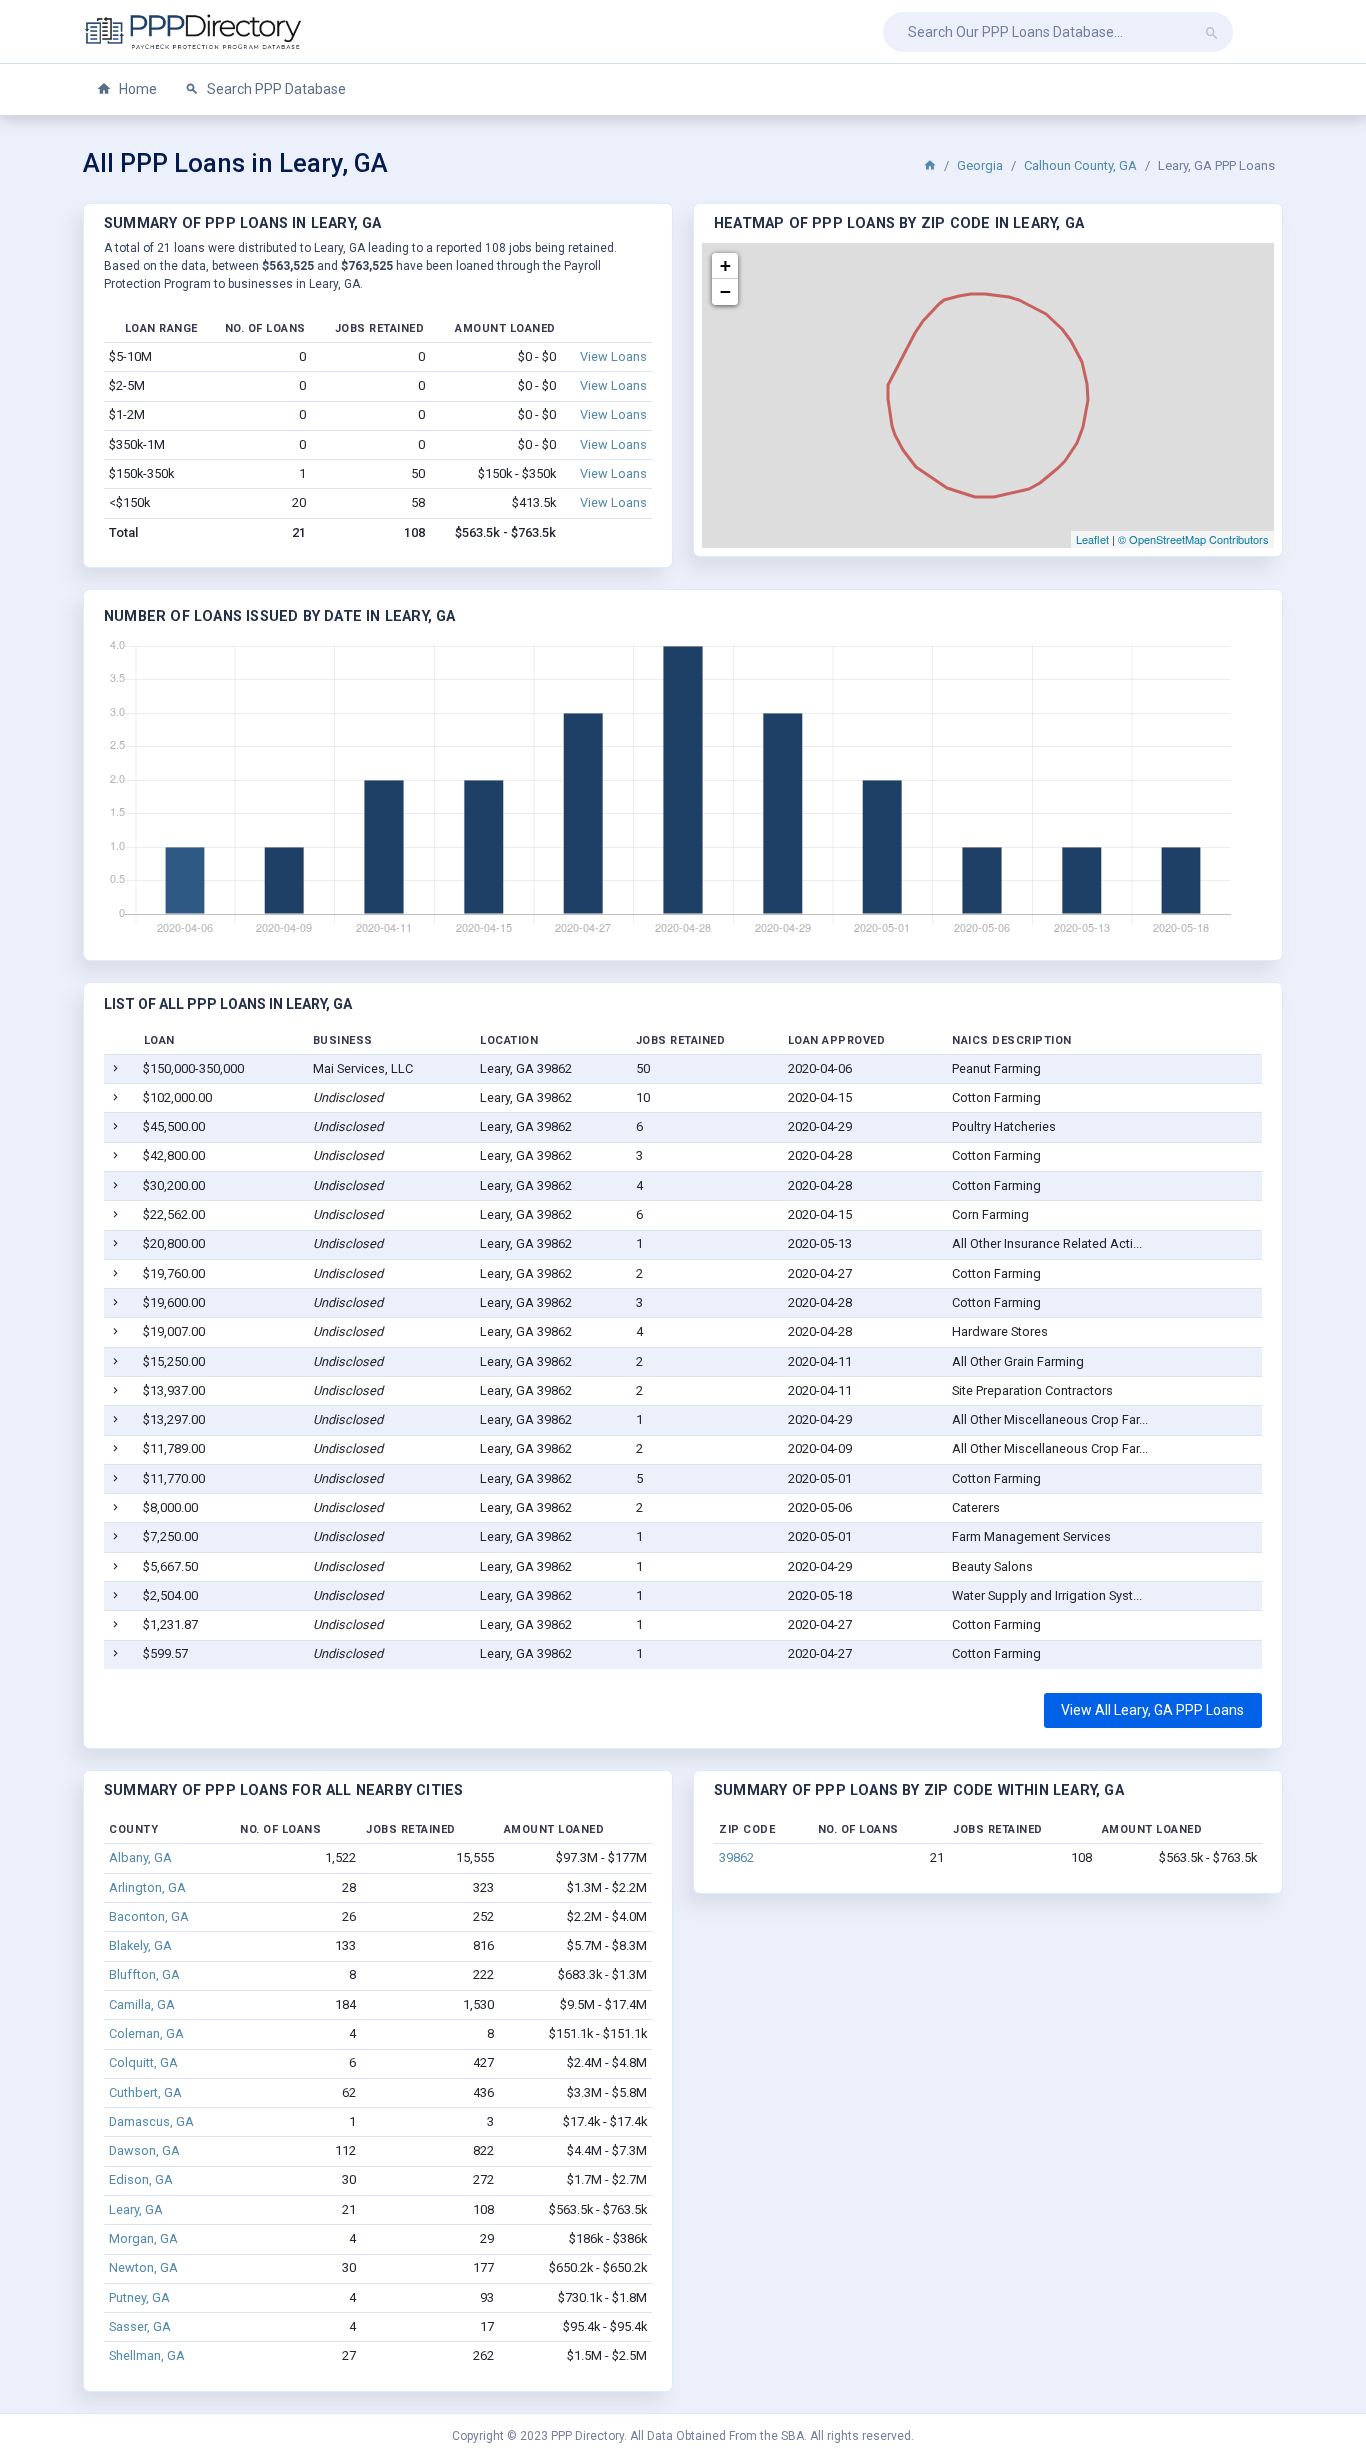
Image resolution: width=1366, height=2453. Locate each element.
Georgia (980, 165)
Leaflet (1092, 539)
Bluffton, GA (144, 1974)
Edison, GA (141, 2179)
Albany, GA (140, 1857)
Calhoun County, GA (1080, 165)
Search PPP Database (275, 89)
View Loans (613, 356)
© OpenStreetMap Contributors (1193, 539)
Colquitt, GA (143, 2062)
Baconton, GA (149, 1916)
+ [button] (725, 265)
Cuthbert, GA (145, 2092)
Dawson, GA (144, 2150)
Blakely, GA (140, 1945)
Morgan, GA (143, 2238)
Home (136, 89)
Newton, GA (143, 2267)
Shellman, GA (147, 2355)
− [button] (725, 291)
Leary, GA (136, 2209)
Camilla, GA (142, 2004)
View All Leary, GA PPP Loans (1152, 1710)
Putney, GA (139, 2297)
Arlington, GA (147, 1887)
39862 (736, 1857)
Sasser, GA (140, 2326)
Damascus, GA (151, 2121)
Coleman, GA (146, 2033)
